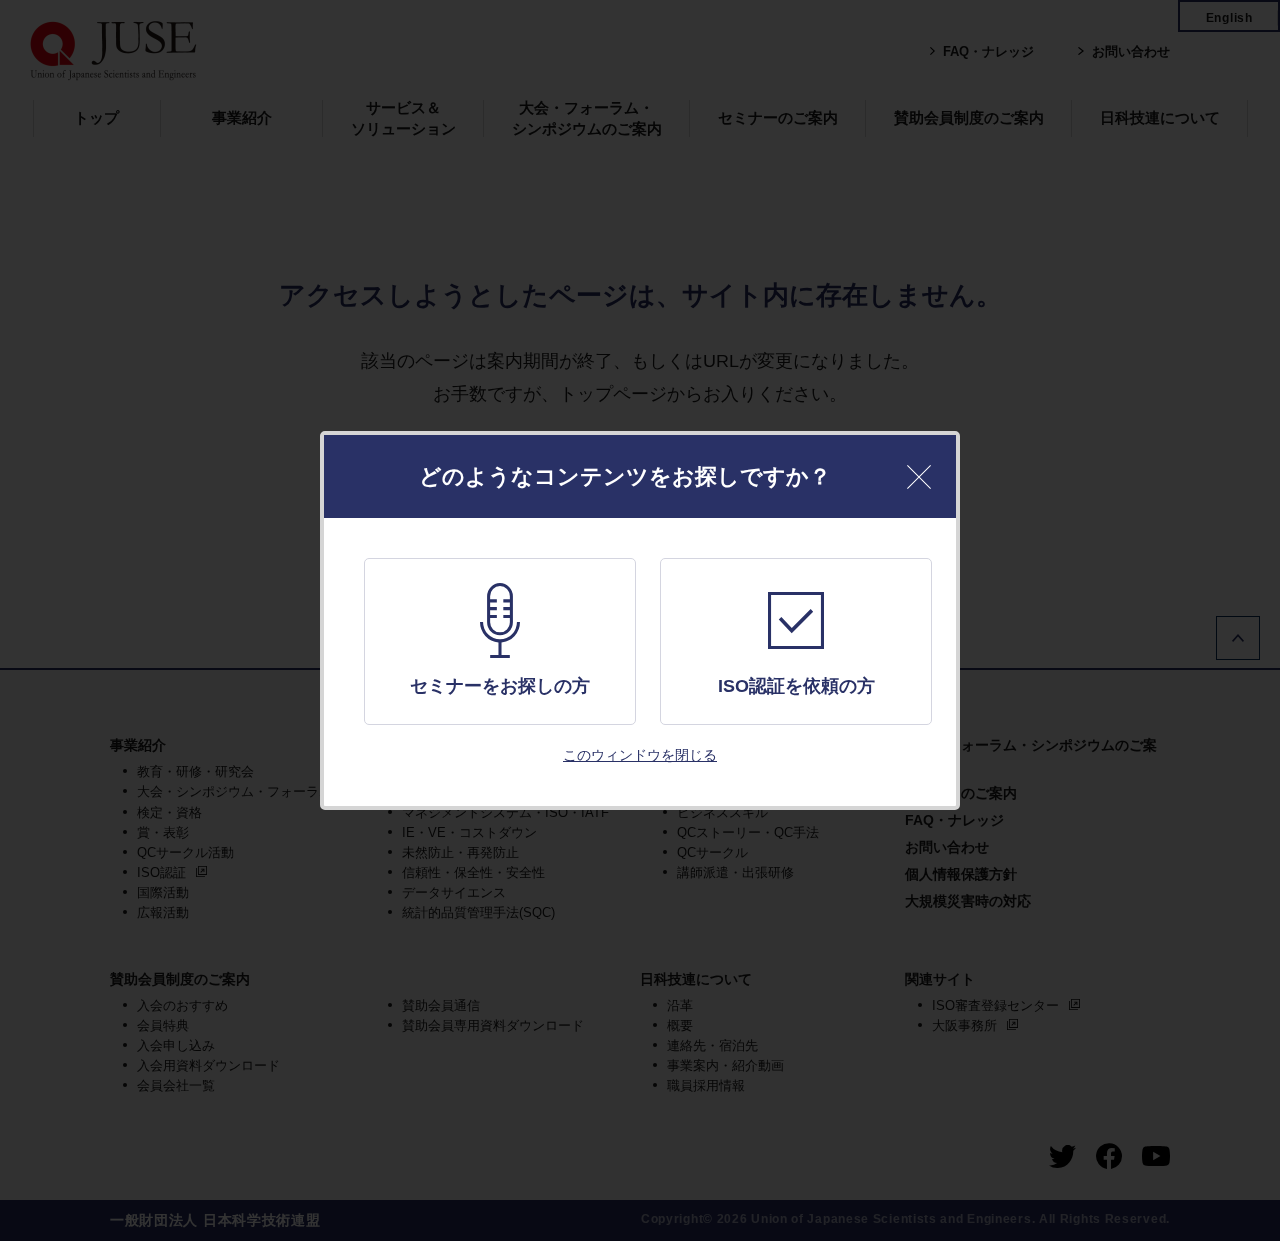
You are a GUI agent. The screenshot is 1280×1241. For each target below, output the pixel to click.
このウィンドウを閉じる (640, 755)
